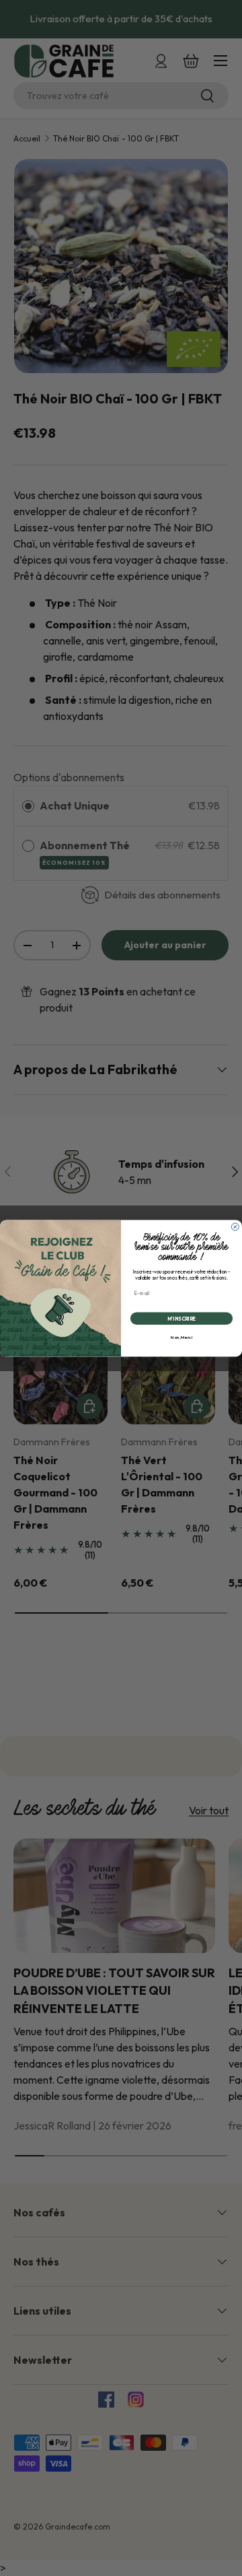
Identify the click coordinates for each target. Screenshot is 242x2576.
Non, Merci (182, 1337)
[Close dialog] (235, 1227)
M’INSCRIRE (182, 1318)
